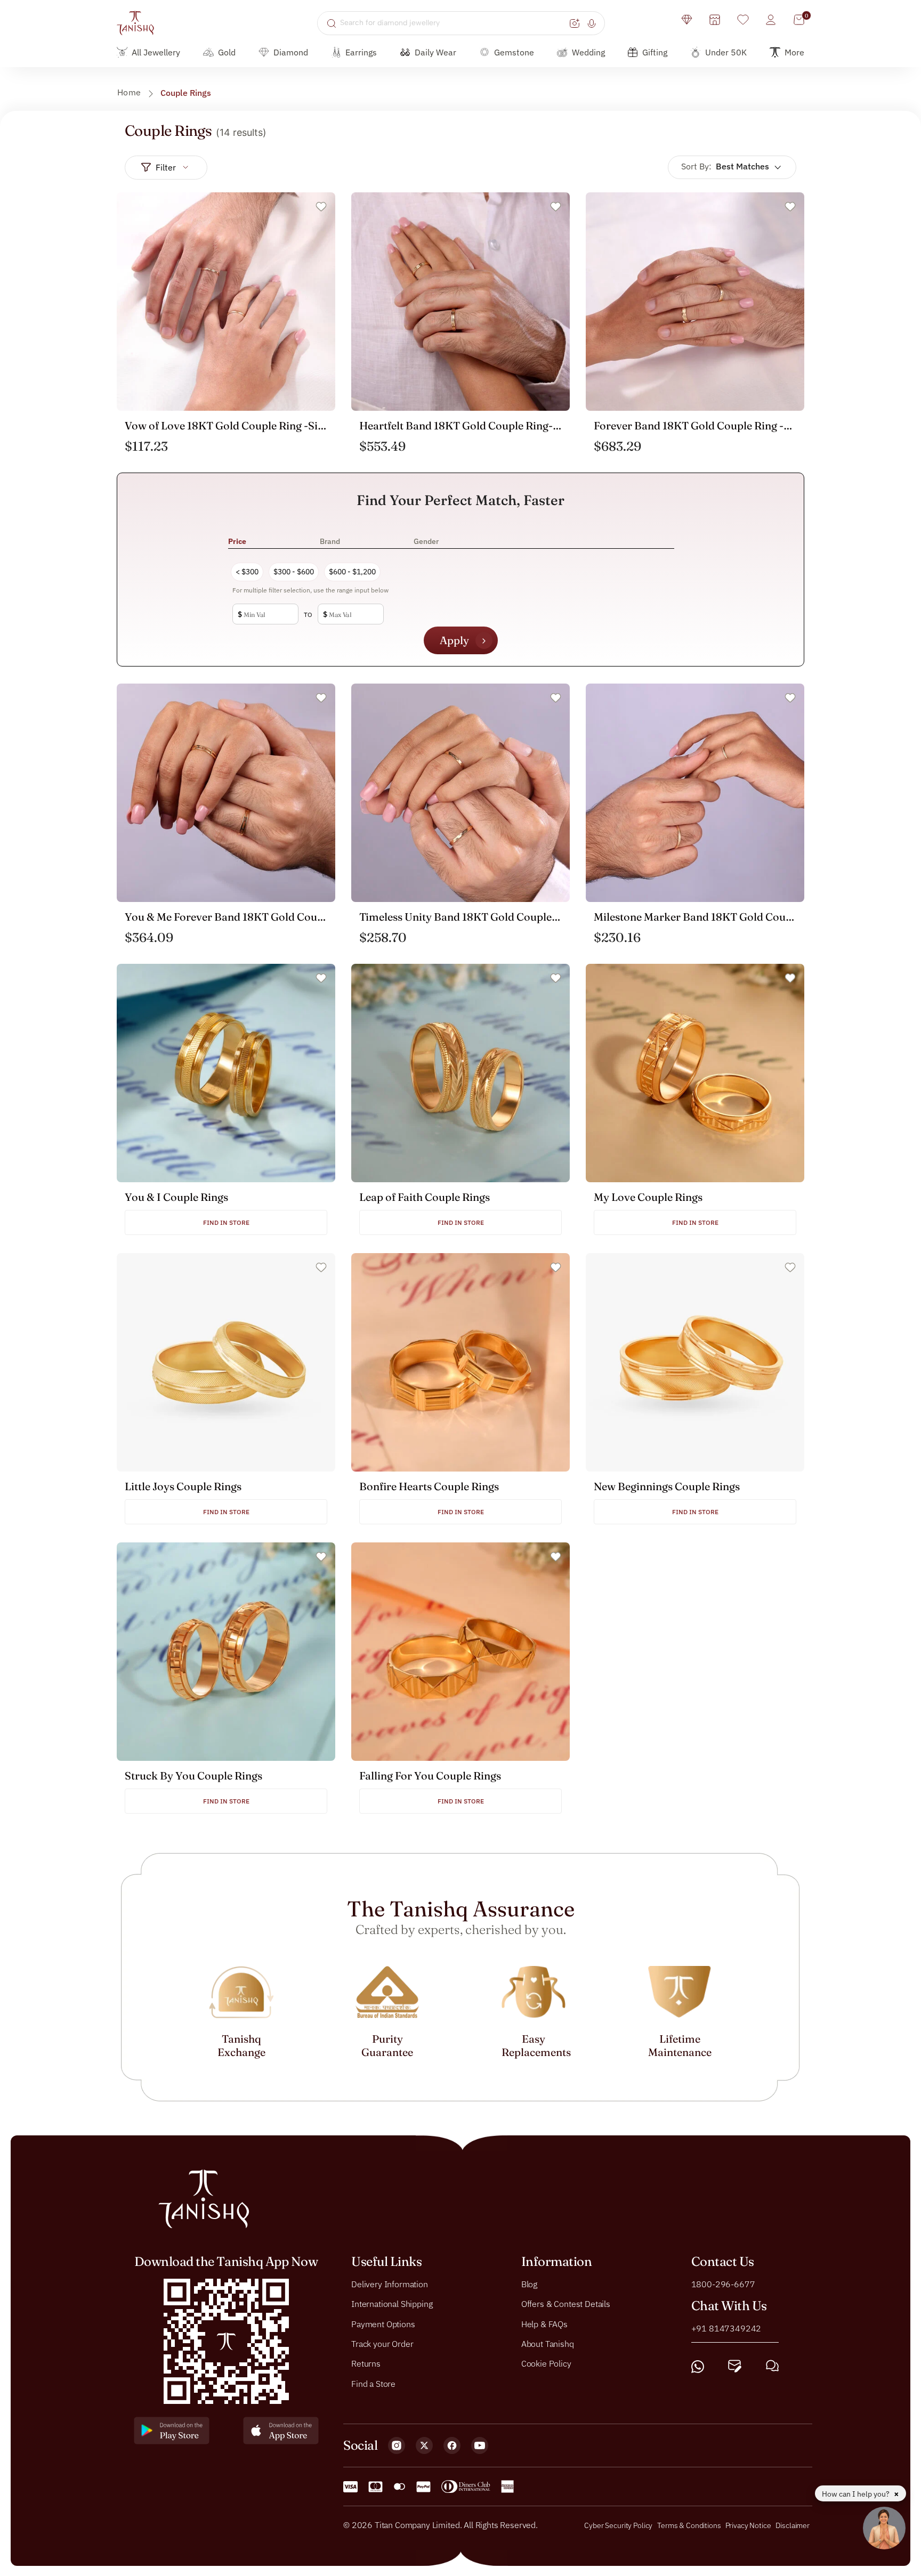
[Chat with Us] (772, 2366)
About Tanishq (548, 2344)
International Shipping (392, 2304)
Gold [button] (227, 52)
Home (129, 92)
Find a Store (373, 2383)
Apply (454, 640)
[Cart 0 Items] (799, 20)
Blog (529, 2284)
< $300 (247, 572)
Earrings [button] (361, 52)
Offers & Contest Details (566, 2304)
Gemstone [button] (514, 52)
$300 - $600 (294, 572)
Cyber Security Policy (618, 2525)
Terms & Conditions (690, 2525)
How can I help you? (857, 2494)
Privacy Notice (748, 2525)
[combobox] (453, 23)
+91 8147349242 (726, 2328)
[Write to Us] (735, 2366)
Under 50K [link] (726, 52)
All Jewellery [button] (156, 52)
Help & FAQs (544, 2323)
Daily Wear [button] (435, 52)
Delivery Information (390, 2284)
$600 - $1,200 (352, 572)
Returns (366, 2363)
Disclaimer (793, 2525)
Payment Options (383, 2323)
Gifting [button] (655, 52)
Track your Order (382, 2344)
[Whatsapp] (698, 2366)
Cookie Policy (546, 2363)
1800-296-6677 (723, 2284)
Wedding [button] (588, 52)
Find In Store (226, 1222)
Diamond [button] (291, 52)
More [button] (794, 52)
